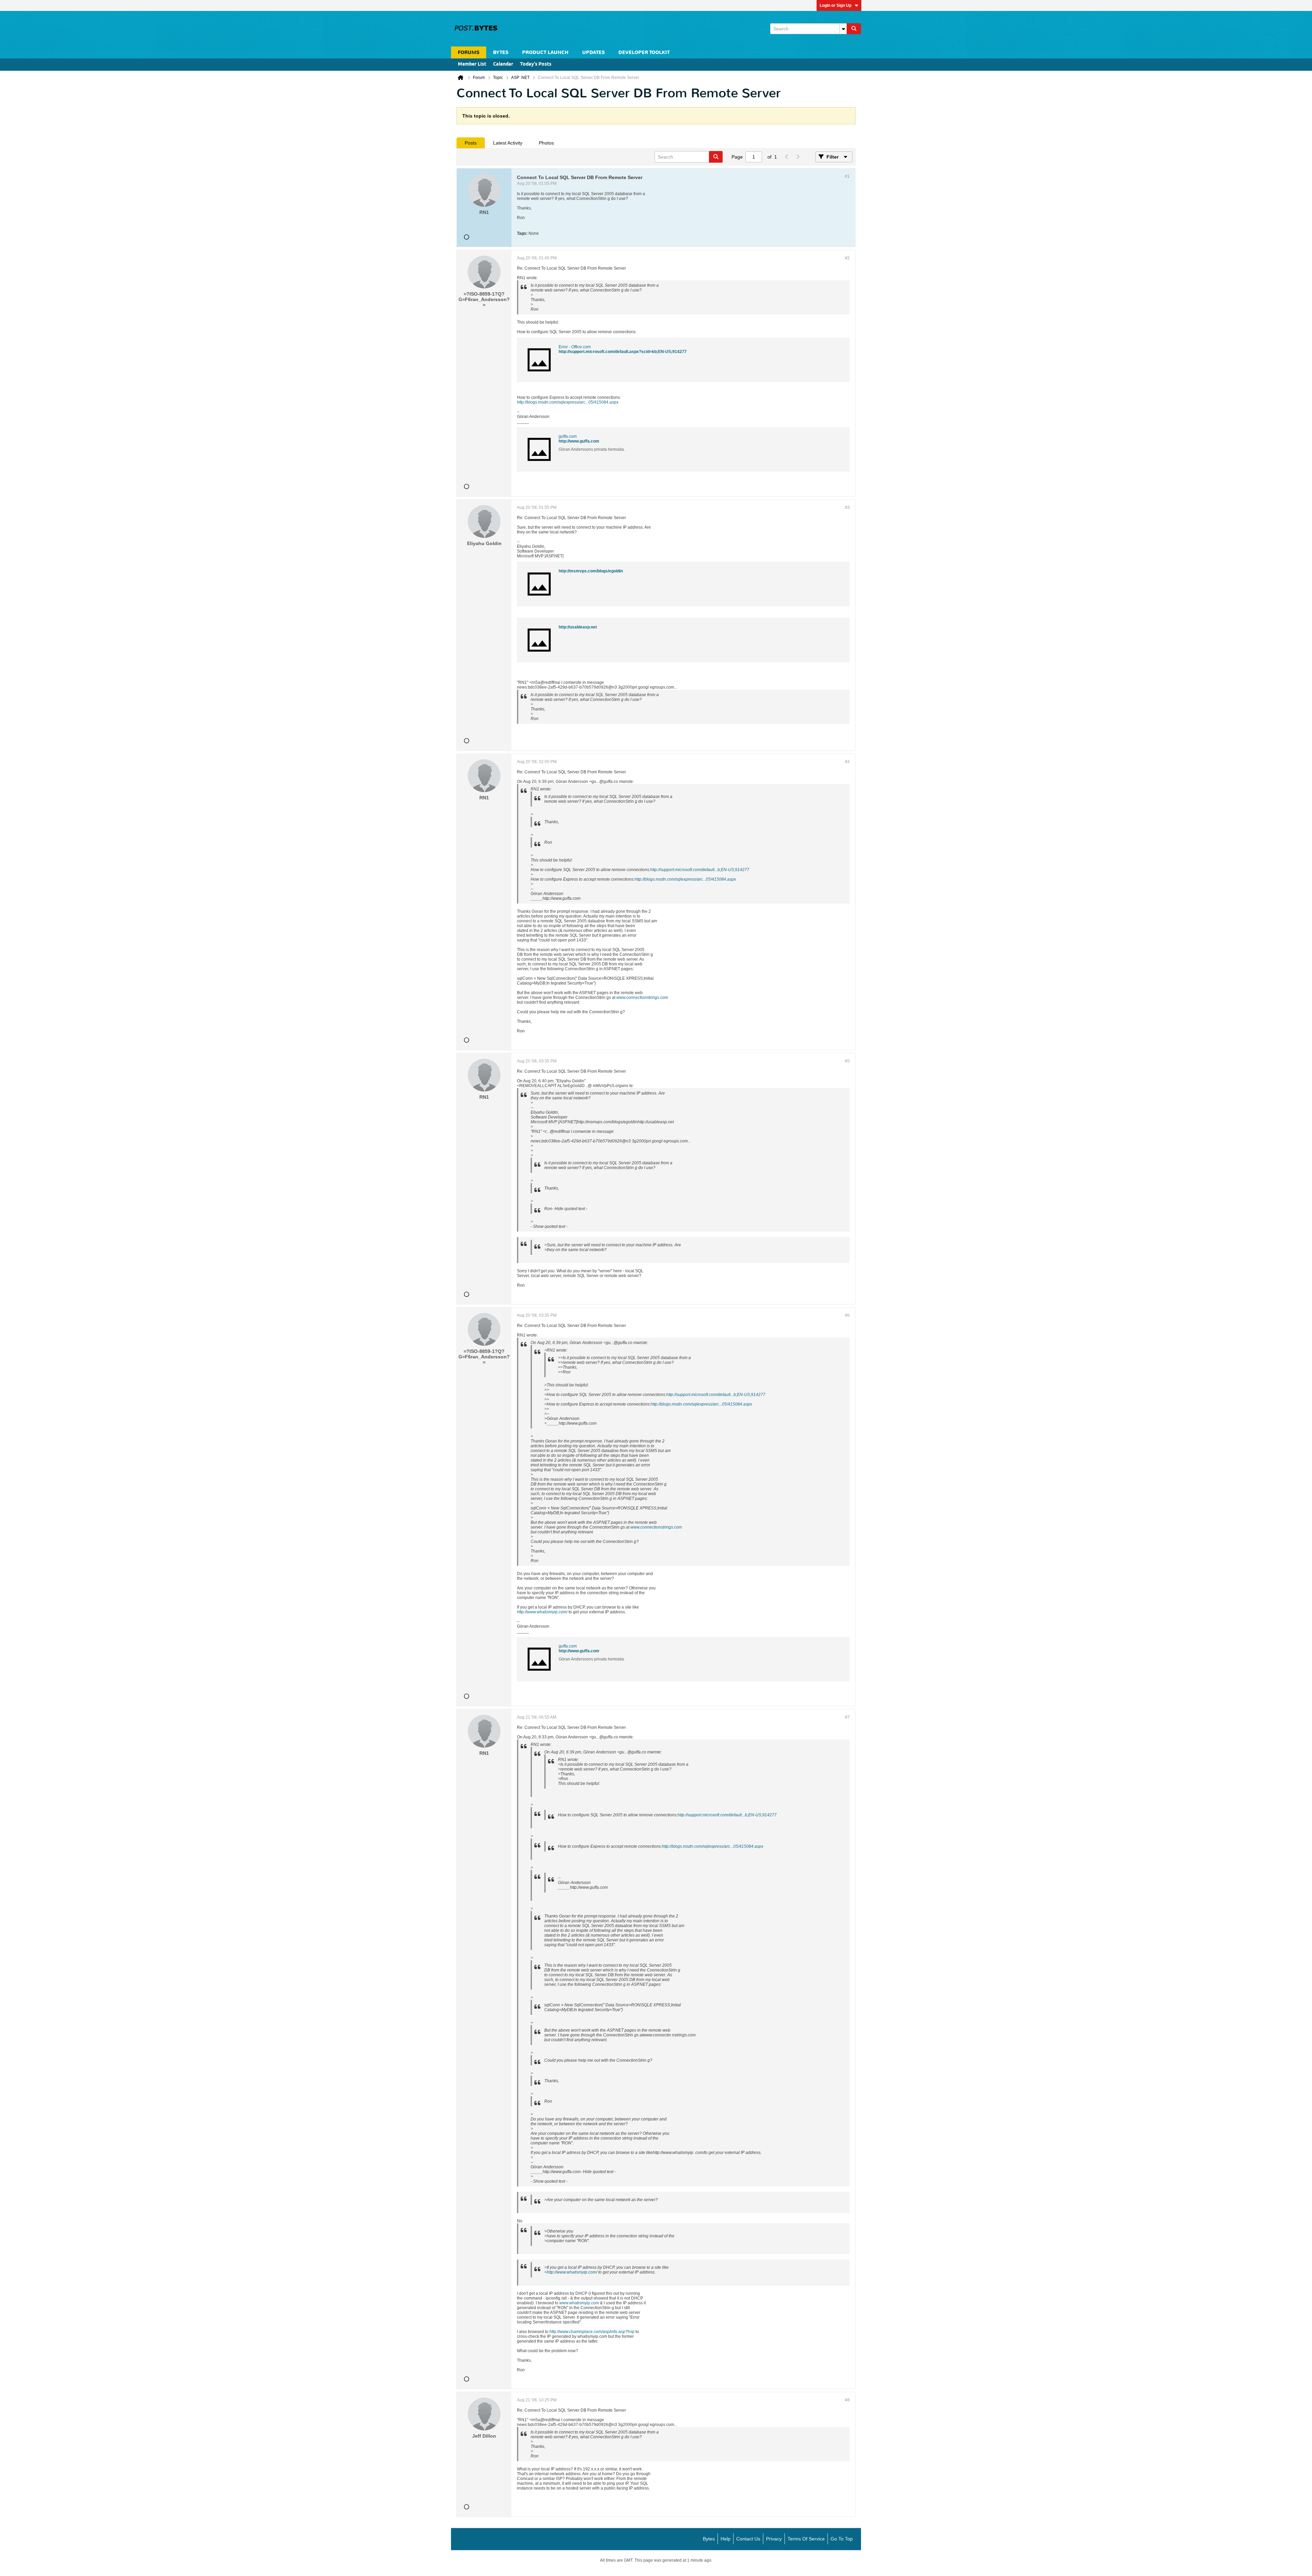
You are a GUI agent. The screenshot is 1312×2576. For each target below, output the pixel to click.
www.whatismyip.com (579, 2303)
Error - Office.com (575, 347)
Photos (546, 143)
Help (726, 2539)
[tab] (471, 143)
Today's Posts (536, 64)
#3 (847, 507)
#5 (847, 1061)
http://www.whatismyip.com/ (542, 1612)
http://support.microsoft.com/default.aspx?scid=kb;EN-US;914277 (623, 352)
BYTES (501, 52)
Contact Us (748, 2539)
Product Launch (545, 52)
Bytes (709, 2539)
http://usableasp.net (578, 627)
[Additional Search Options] (843, 29)
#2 (847, 258)
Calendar (503, 64)
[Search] (854, 29)
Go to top (842, 2539)
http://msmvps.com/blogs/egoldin (591, 571)
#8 (847, 2400)
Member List (472, 64)
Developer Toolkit (644, 52)
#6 (847, 1315)
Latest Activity (508, 143)
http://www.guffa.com (579, 441)
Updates (593, 52)
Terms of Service (806, 2539)
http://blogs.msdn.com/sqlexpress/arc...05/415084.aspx (568, 402)
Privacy (774, 2539)
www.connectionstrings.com (642, 998)
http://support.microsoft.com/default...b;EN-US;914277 (700, 870)
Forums (469, 52)
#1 (847, 176)
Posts (471, 143)
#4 (847, 762)
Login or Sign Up (836, 5)
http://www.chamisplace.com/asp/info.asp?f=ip (592, 2332)
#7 (847, 1717)
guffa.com (568, 436)
